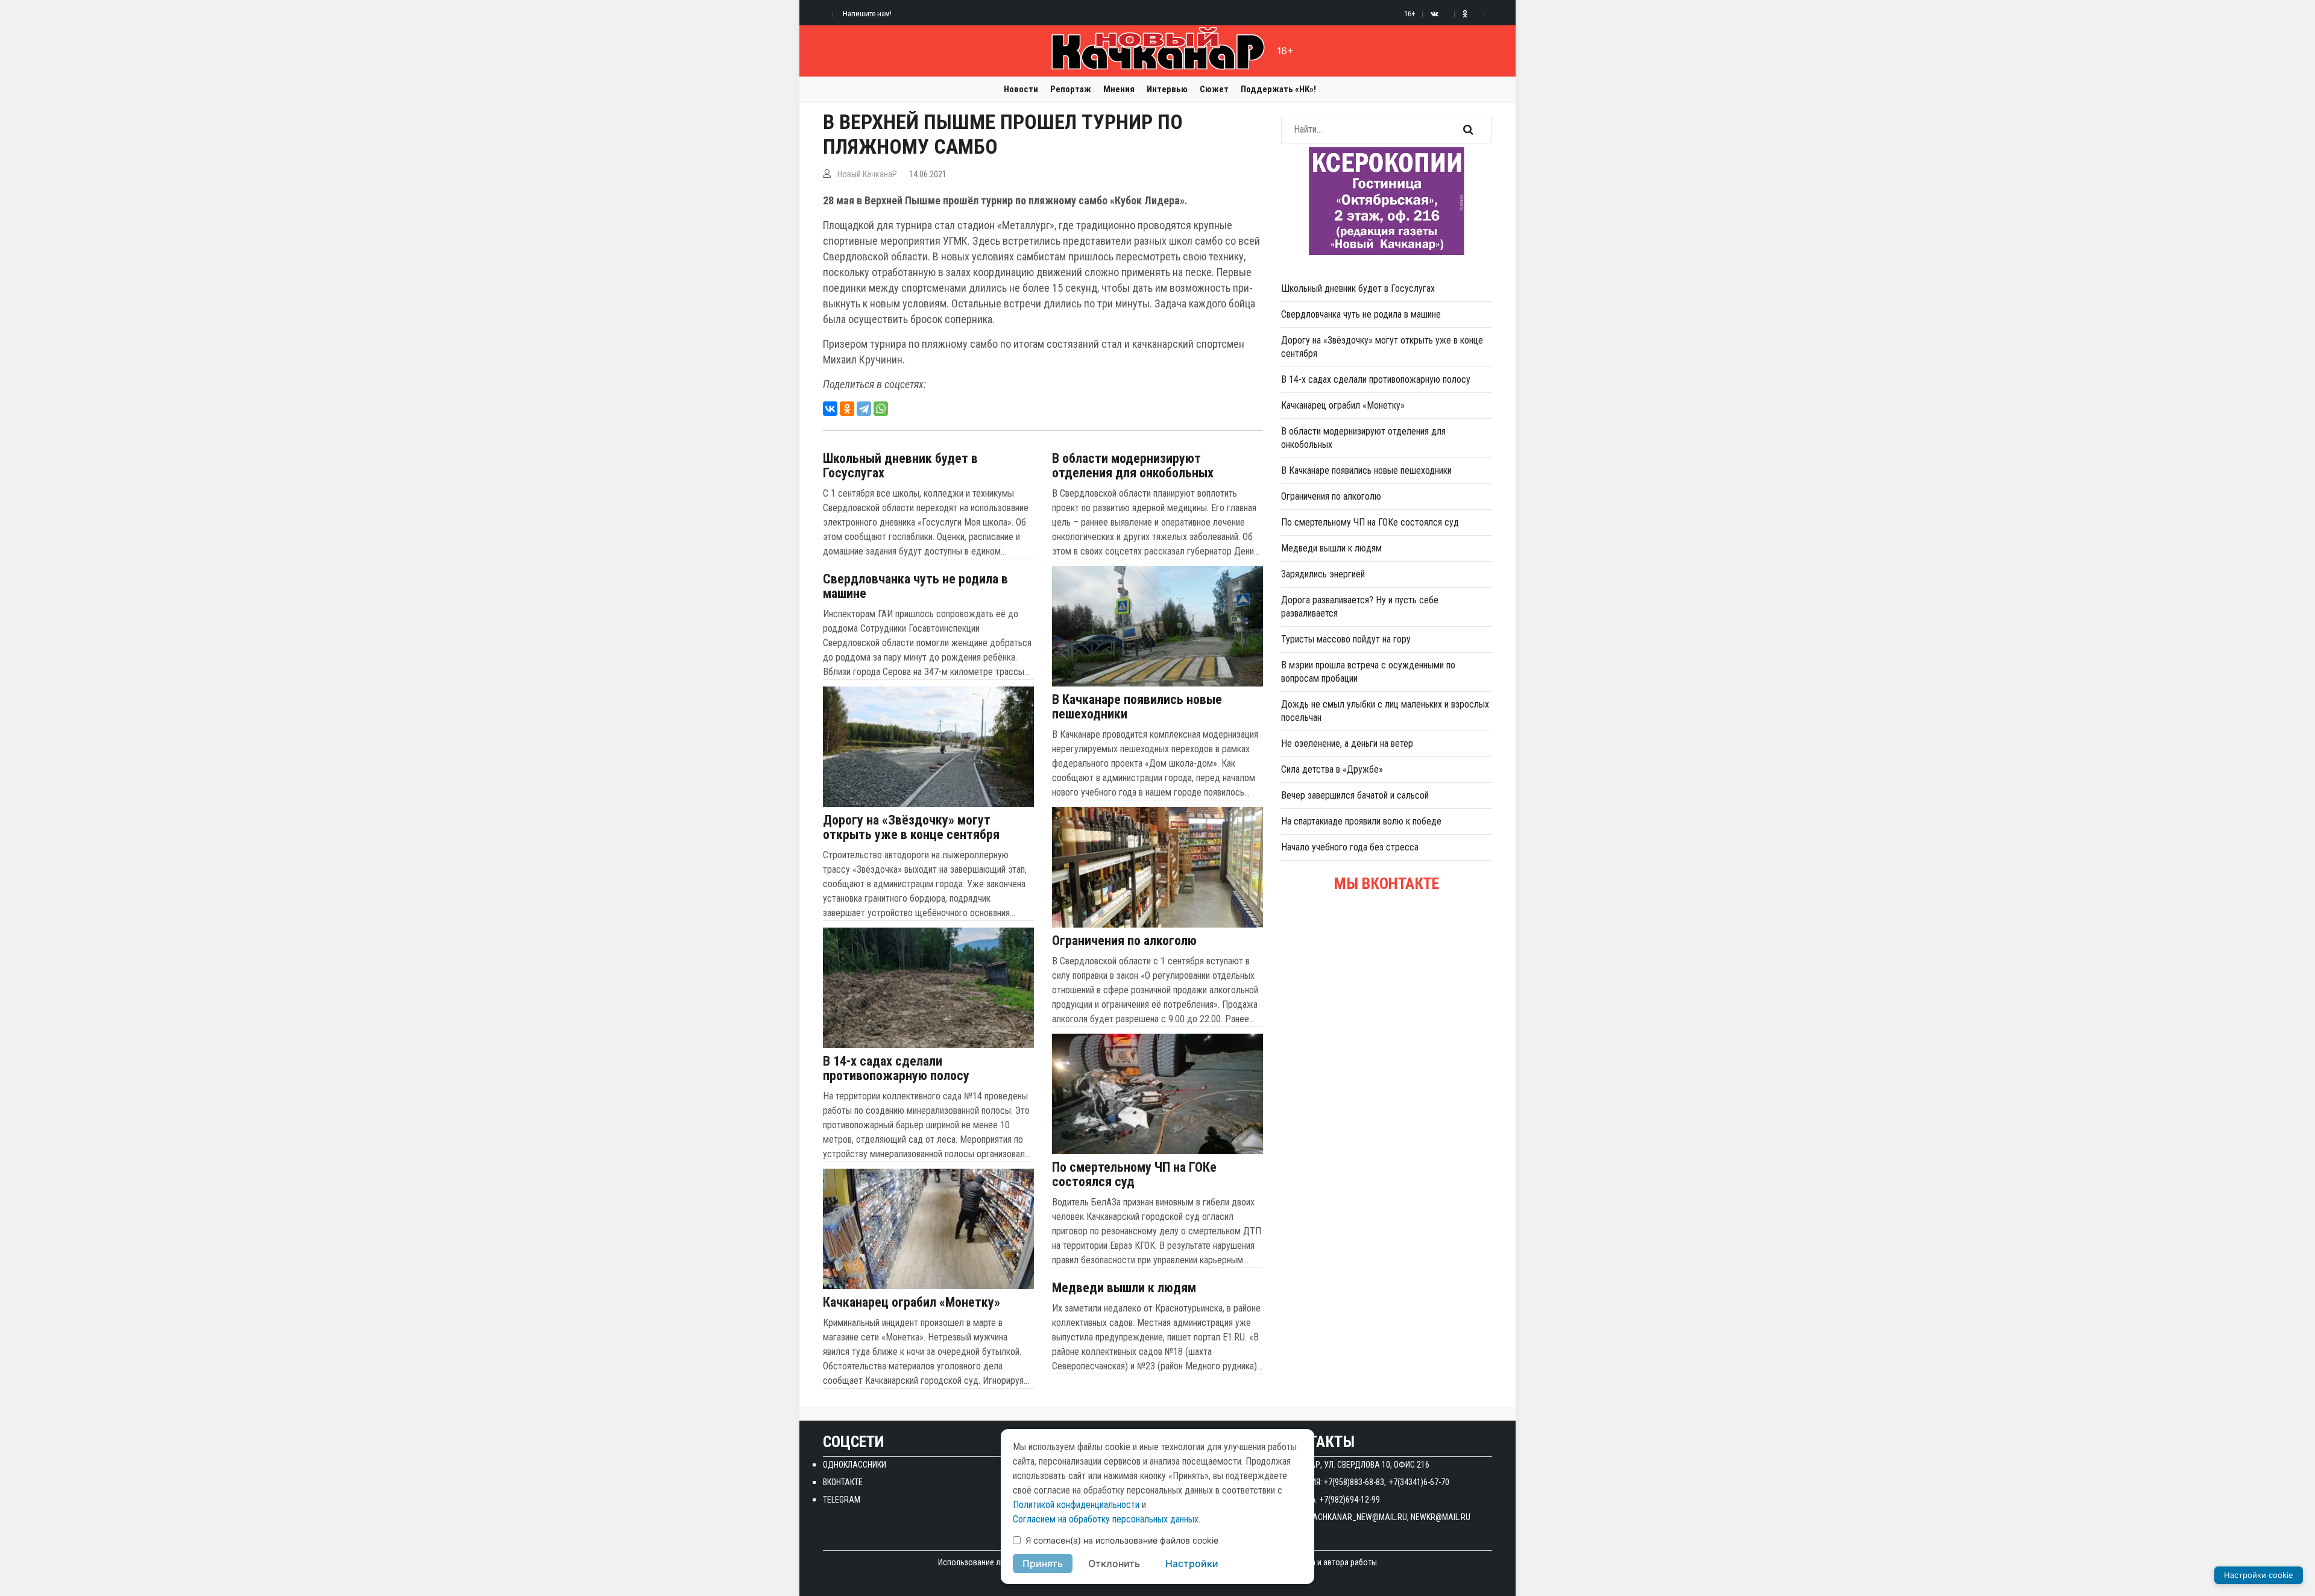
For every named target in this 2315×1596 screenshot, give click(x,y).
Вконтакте (843, 1482)
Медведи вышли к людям (1124, 1288)
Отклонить (1114, 1563)
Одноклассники (855, 1465)
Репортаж (1071, 89)
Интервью (1167, 89)
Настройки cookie (2259, 1575)
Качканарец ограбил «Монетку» (912, 1302)
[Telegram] (864, 409)
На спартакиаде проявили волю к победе (1361, 821)
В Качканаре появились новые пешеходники (1137, 707)
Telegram (842, 1500)
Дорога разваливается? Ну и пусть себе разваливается (1360, 607)
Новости (1021, 89)
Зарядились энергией (1323, 574)
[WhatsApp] (881, 409)
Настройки (1192, 1563)
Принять (1043, 1563)
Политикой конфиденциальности (1076, 1505)
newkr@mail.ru (1441, 1517)
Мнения (1119, 89)
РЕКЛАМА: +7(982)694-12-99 (1331, 1500)
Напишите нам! (867, 14)
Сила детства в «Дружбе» (1332, 769)
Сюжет (1214, 89)
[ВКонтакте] (830, 409)
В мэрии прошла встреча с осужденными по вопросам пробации (1368, 672)
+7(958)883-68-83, (1355, 1482)
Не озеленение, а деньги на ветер (1347, 743)
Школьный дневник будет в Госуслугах (900, 466)
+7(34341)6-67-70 (1419, 1482)
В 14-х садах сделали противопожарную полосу (896, 1069)
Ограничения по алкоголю (1124, 941)
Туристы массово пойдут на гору (1346, 639)
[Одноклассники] (847, 409)
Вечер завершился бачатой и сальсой (1355, 795)
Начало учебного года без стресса (1350, 847)
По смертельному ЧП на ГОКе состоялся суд (1134, 1175)
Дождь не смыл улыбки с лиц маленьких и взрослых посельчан (1385, 711)
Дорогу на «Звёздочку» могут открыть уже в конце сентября (911, 828)
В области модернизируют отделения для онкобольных (1133, 466)
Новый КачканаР (867, 174)
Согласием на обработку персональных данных (1106, 1519)
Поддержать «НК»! (1278, 89)
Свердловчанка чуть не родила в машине (915, 586)
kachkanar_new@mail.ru (1358, 1517)
